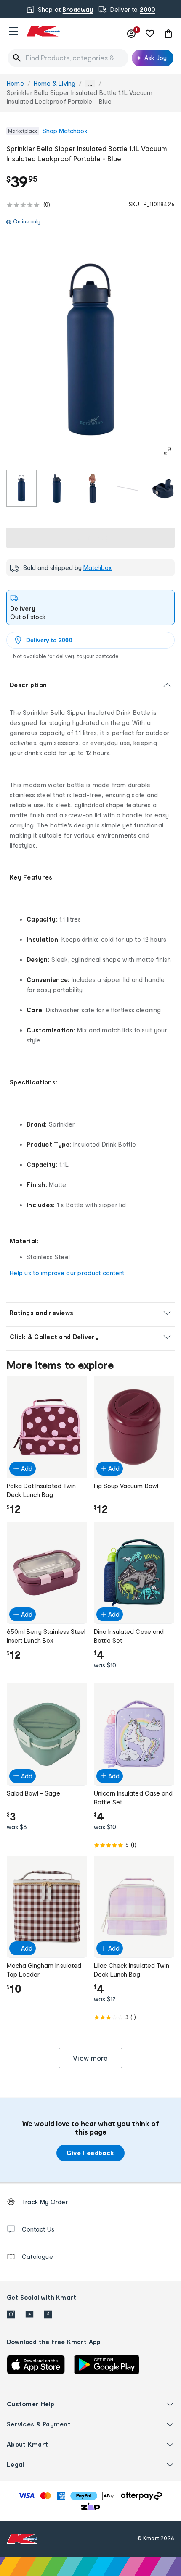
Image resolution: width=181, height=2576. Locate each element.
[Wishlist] (150, 34)
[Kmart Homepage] (43, 31)
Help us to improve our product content (67, 1273)
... (90, 84)
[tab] (90, 607)
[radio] (21, 488)
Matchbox (98, 568)
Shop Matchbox (65, 131)
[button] (13, 31)
